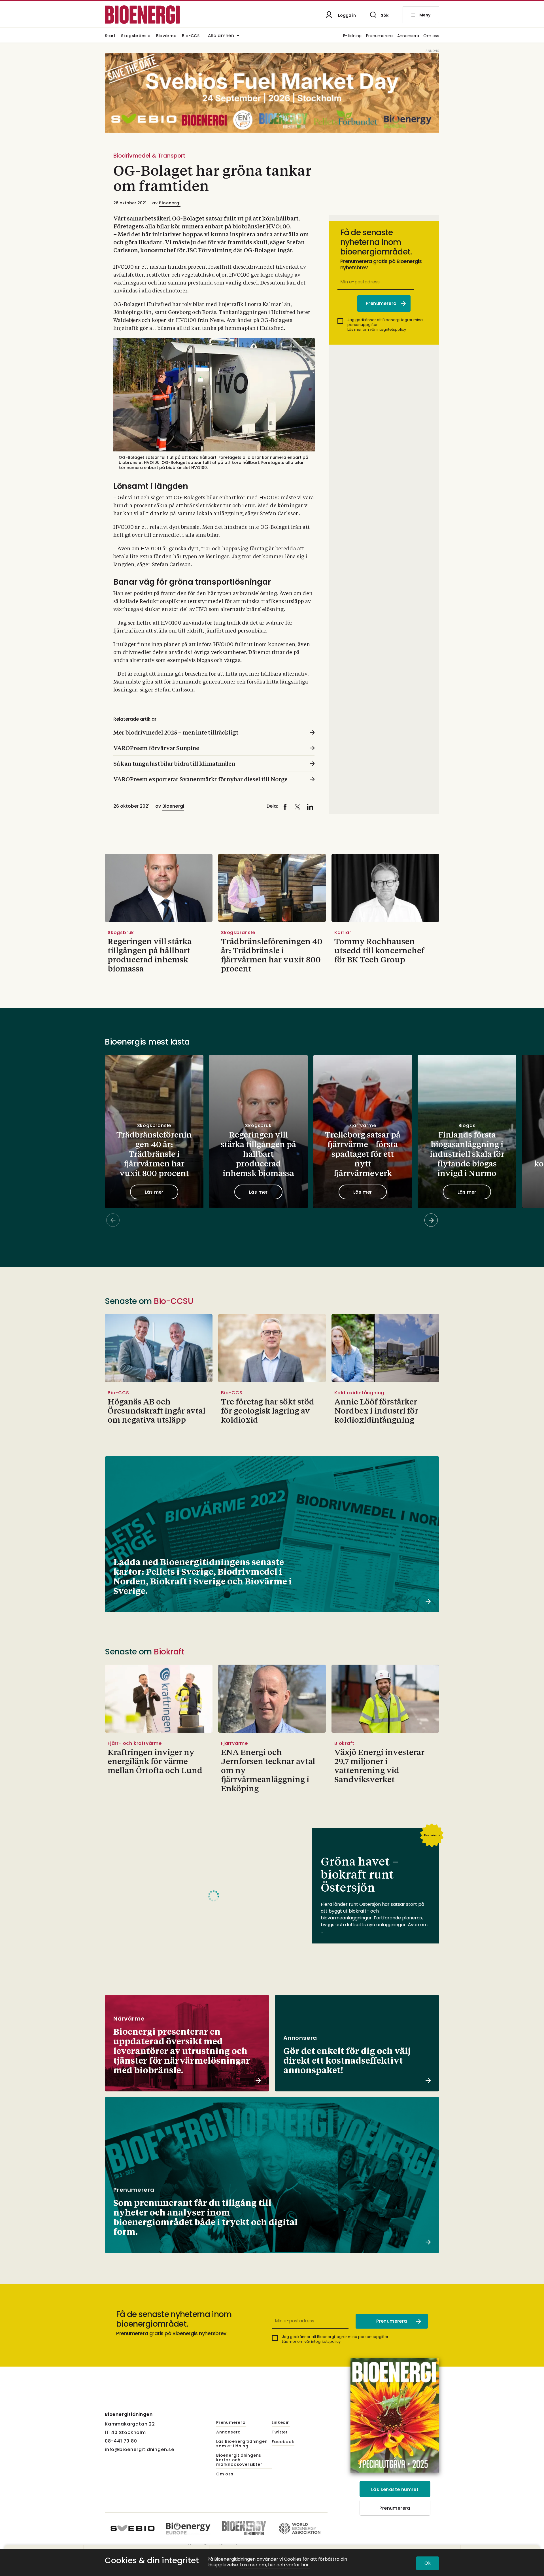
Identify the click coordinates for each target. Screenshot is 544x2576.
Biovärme (166, 36)
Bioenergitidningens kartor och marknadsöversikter (239, 2460)
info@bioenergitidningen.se (140, 2449)
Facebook (283, 2442)
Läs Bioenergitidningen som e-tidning (242, 2444)
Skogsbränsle (136, 36)
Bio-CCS (191, 36)
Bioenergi (170, 203)
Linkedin (281, 2423)
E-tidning (352, 36)
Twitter (280, 2432)
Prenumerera (380, 36)
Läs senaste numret (395, 2489)
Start (110, 36)
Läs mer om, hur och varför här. (275, 2565)
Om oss (431, 36)
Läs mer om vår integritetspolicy (377, 329)
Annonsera (408, 36)
